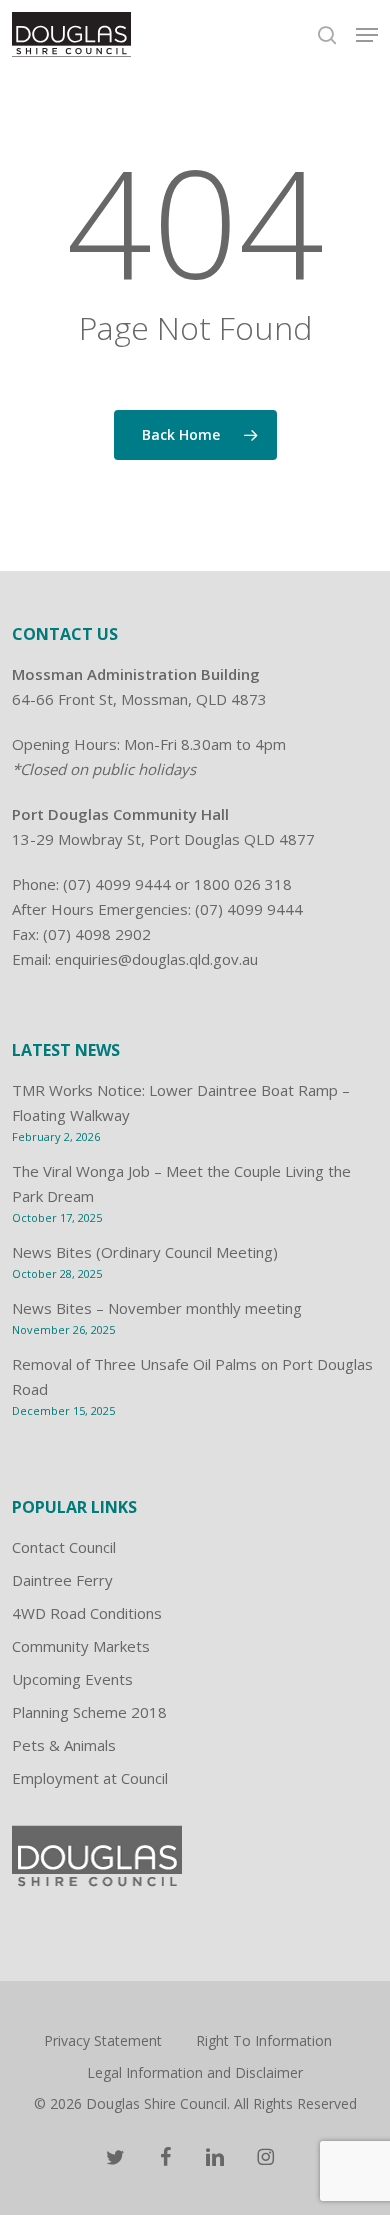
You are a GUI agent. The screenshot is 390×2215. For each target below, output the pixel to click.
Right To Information (264, 2040)
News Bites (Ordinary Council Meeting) (145, 1252)
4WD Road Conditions (87, 1613)
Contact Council (64, 1547)
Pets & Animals (64, 1745)
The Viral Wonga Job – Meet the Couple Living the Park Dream (181, 1183)
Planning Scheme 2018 (89, 1712)
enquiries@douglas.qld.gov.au (156, 959)
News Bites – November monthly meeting (157, 1308)
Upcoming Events (72, 1679)
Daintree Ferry (62, 1580)
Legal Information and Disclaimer (195, 2072)
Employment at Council (90, 1778)
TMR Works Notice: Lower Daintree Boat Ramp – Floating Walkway (181, 1102)
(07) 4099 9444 (117, 884)
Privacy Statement (103, 2040)
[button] (367, 35)
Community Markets (81, 1646)
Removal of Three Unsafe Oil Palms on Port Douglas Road (192, 1376)
